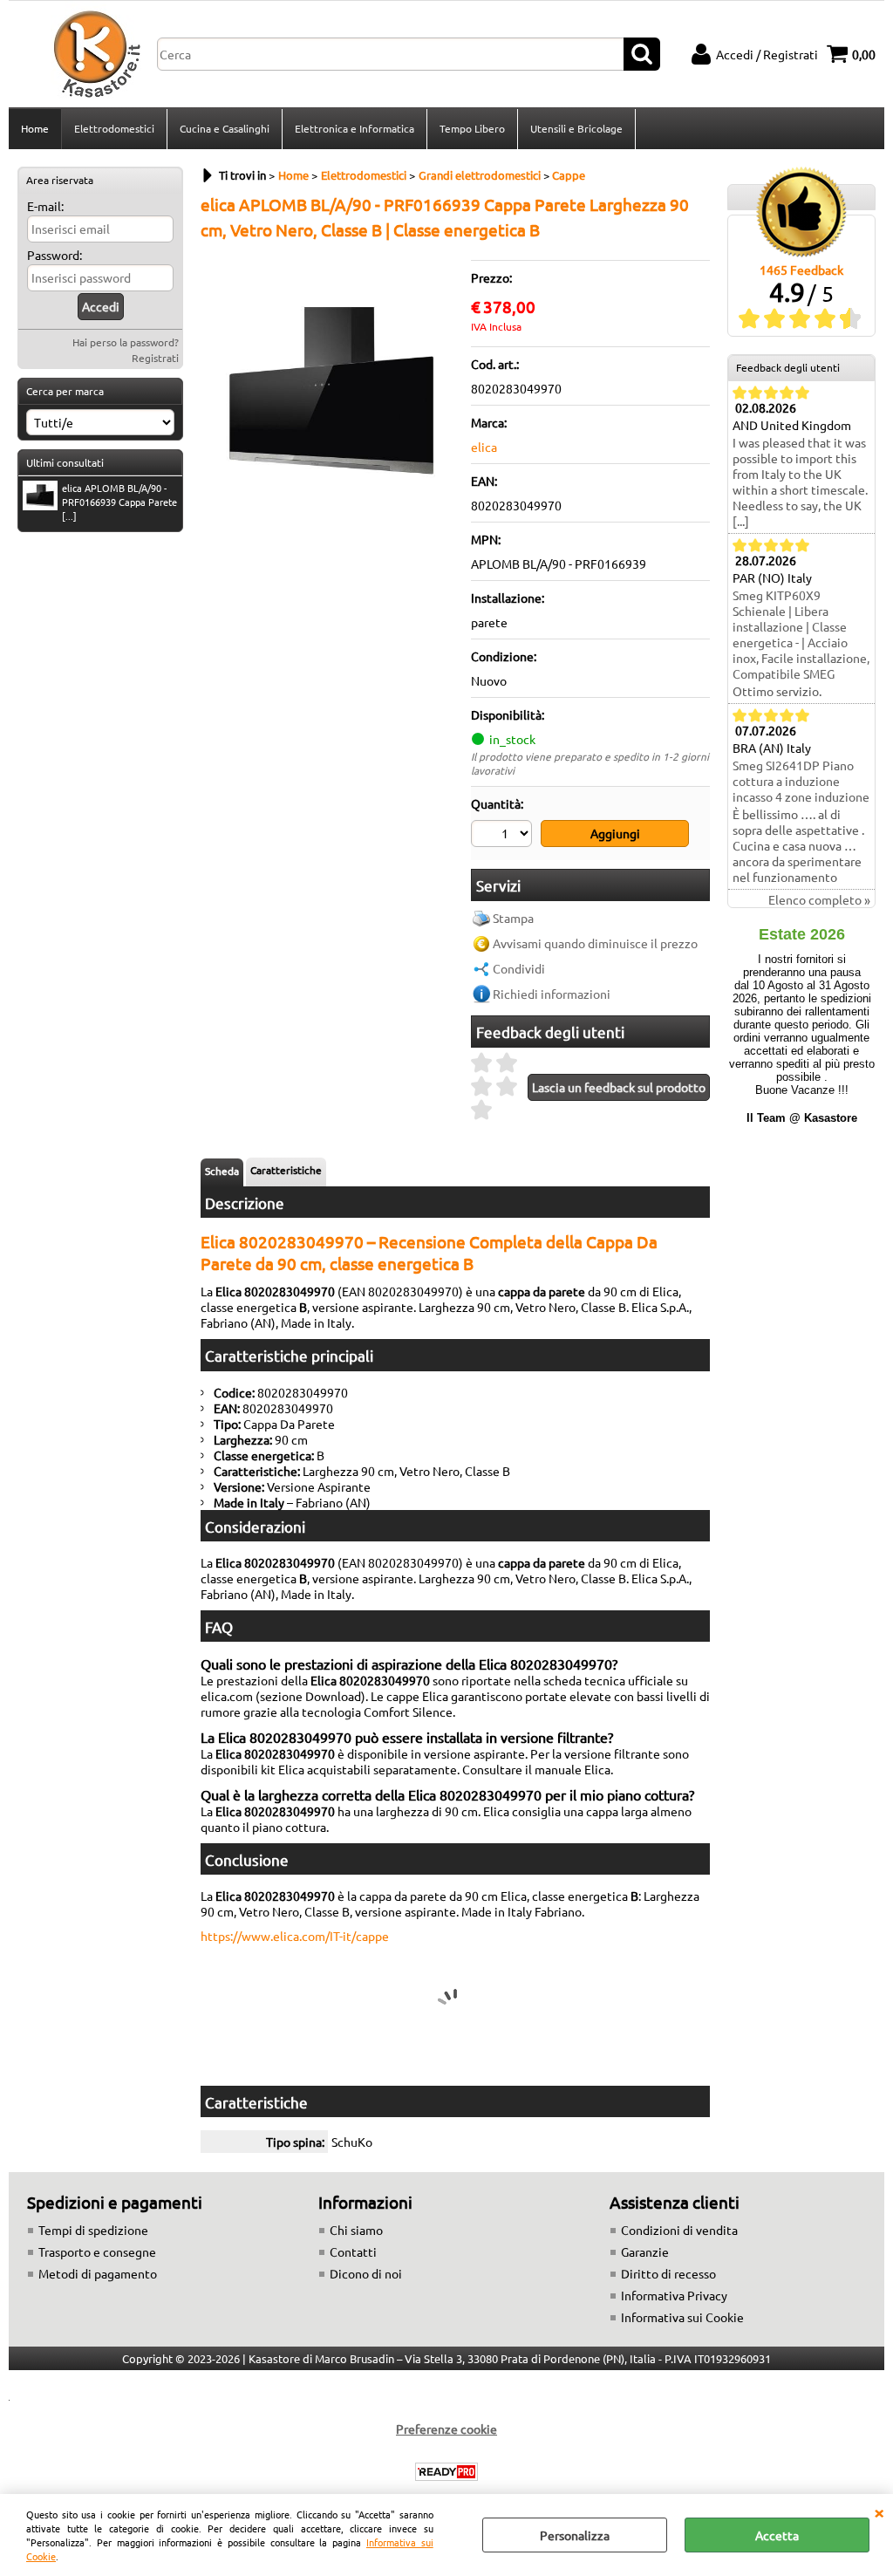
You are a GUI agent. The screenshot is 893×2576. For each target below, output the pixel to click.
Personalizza (575, 2535)
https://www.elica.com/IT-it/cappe (295, 1936)
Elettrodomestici (114, 128)
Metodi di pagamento (98, 2273)
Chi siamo (356, 2230)
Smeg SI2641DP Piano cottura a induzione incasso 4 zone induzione (801, 781)
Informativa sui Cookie (682, 2317)
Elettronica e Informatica (354, 128)
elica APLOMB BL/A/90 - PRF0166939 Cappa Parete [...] (119, 502)
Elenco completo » (819, 899)
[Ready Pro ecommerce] (446, 2472)
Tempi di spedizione (93, 2230)
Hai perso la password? (126, 342)
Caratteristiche (286, 1170)
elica (484, 447)
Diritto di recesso (668, 2273)
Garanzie (645, 2251)
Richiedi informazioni (552, 994)
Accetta (777, 2535)
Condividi (519, 968)
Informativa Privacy (674, 2295)
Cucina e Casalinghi (225, 128)
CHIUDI (879, 2511)
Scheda (222, 1171)
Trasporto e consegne (97, 2251)
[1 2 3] (504, 836)
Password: (55, 255)
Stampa (513, 918)
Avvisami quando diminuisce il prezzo (595, 943)
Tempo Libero (472, 128)
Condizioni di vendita (679, 2230)
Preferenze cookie (446, 2429)
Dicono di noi (366, 2273)
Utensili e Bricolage (576, 128)
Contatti (353, 2251)
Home (35, 128)
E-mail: (45, 206)
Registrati (155, 358)
